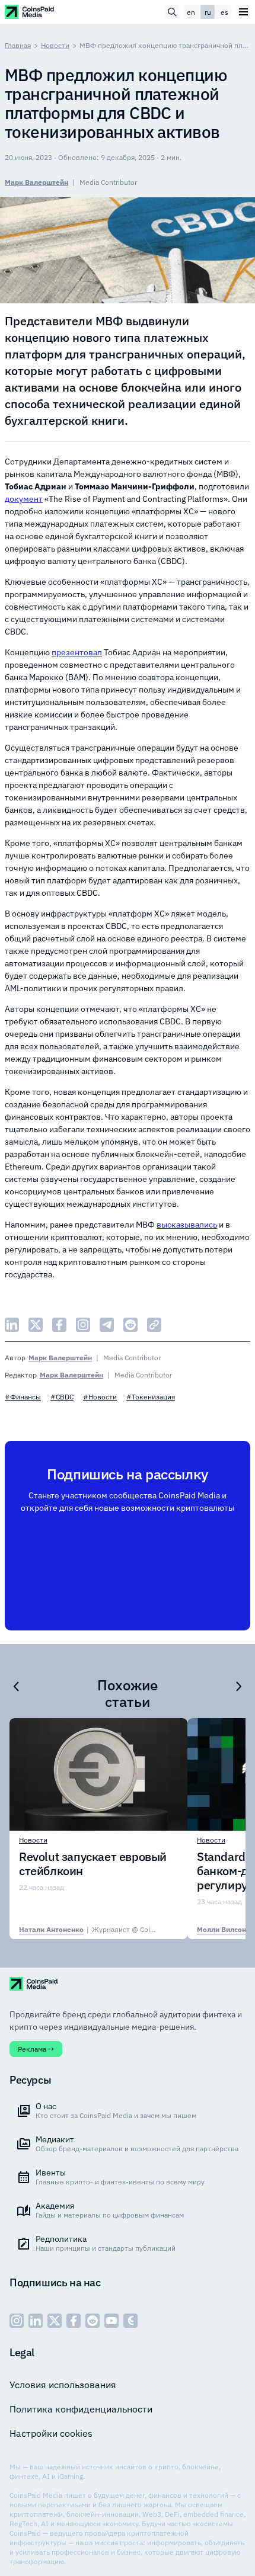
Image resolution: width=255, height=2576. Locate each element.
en (191, 12)
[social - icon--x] (55, 2321)
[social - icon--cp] (130, 2321)
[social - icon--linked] (36, 2321)
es (224, 12)
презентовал (77, 652)
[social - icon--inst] (17, 2321)
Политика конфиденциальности (81, 2409)
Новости (55, 45)
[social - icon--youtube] (111, 2321)
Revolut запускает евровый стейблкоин (93, 1864)
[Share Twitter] (36, 1325)
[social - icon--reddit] (93, 2321)
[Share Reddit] (130, 1325)
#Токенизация (151, 1397)
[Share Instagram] (83, 1325)
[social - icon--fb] (74, 2321)
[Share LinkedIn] (12, 1325)
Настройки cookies (51, 2433)
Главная (18, 45)
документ (24, 499)
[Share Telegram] (107, 1325)
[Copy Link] (154, 1325)
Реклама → (36, 2049)
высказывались (187, 1225)
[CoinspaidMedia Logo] (30, 12)
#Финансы (23, 1397)
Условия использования (63, 2385)
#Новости (100, 1397)
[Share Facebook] (59, 1325)
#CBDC (62, 1397)
